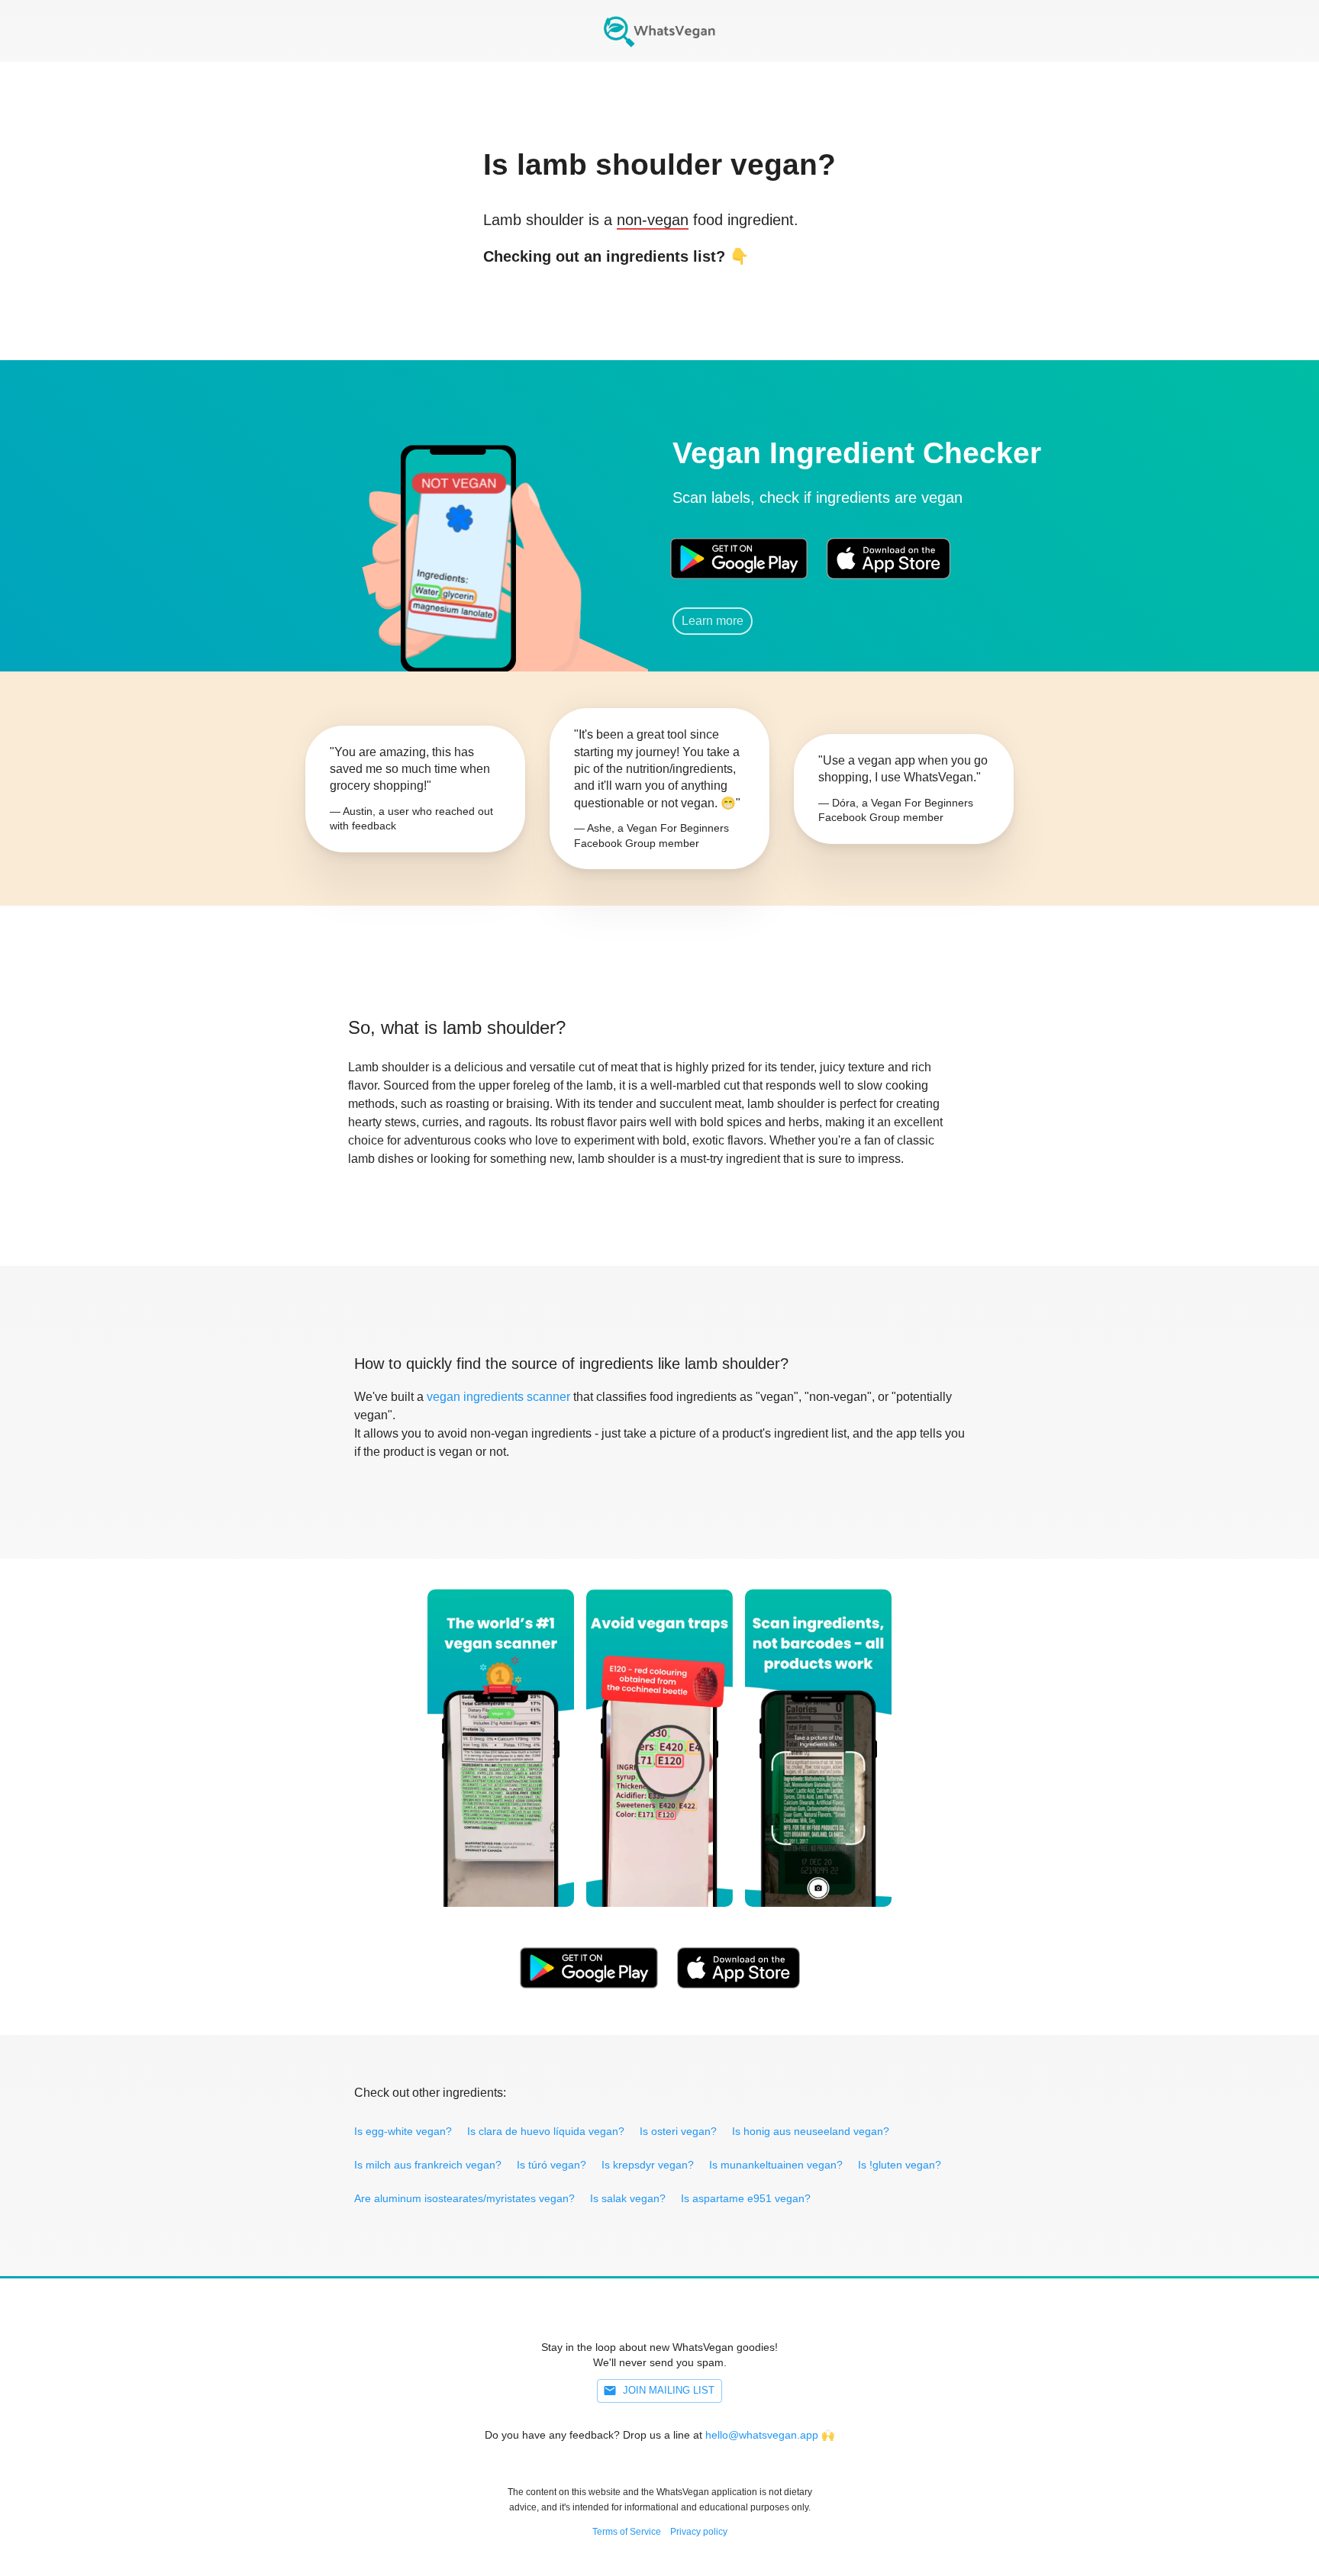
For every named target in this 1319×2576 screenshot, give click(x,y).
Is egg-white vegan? (403, 2131)
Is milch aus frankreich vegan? (428, 2165)
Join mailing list (669, 2390)
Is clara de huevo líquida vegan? (546, 2131)
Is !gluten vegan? (900, 2165)
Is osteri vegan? (678, 2131)
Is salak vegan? (628, 2198)
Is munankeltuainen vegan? (776, 2165)
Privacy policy (699, 2532)
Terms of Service (627, 2532)
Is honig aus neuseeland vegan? (811, 2131)
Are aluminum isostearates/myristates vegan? (464, 2198)
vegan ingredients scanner (498, 1397)
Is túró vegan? (551, 2165)
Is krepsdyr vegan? (648, 2165)
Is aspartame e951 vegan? (746, 2198)
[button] (457, 538)
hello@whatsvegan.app (762, 2435)
